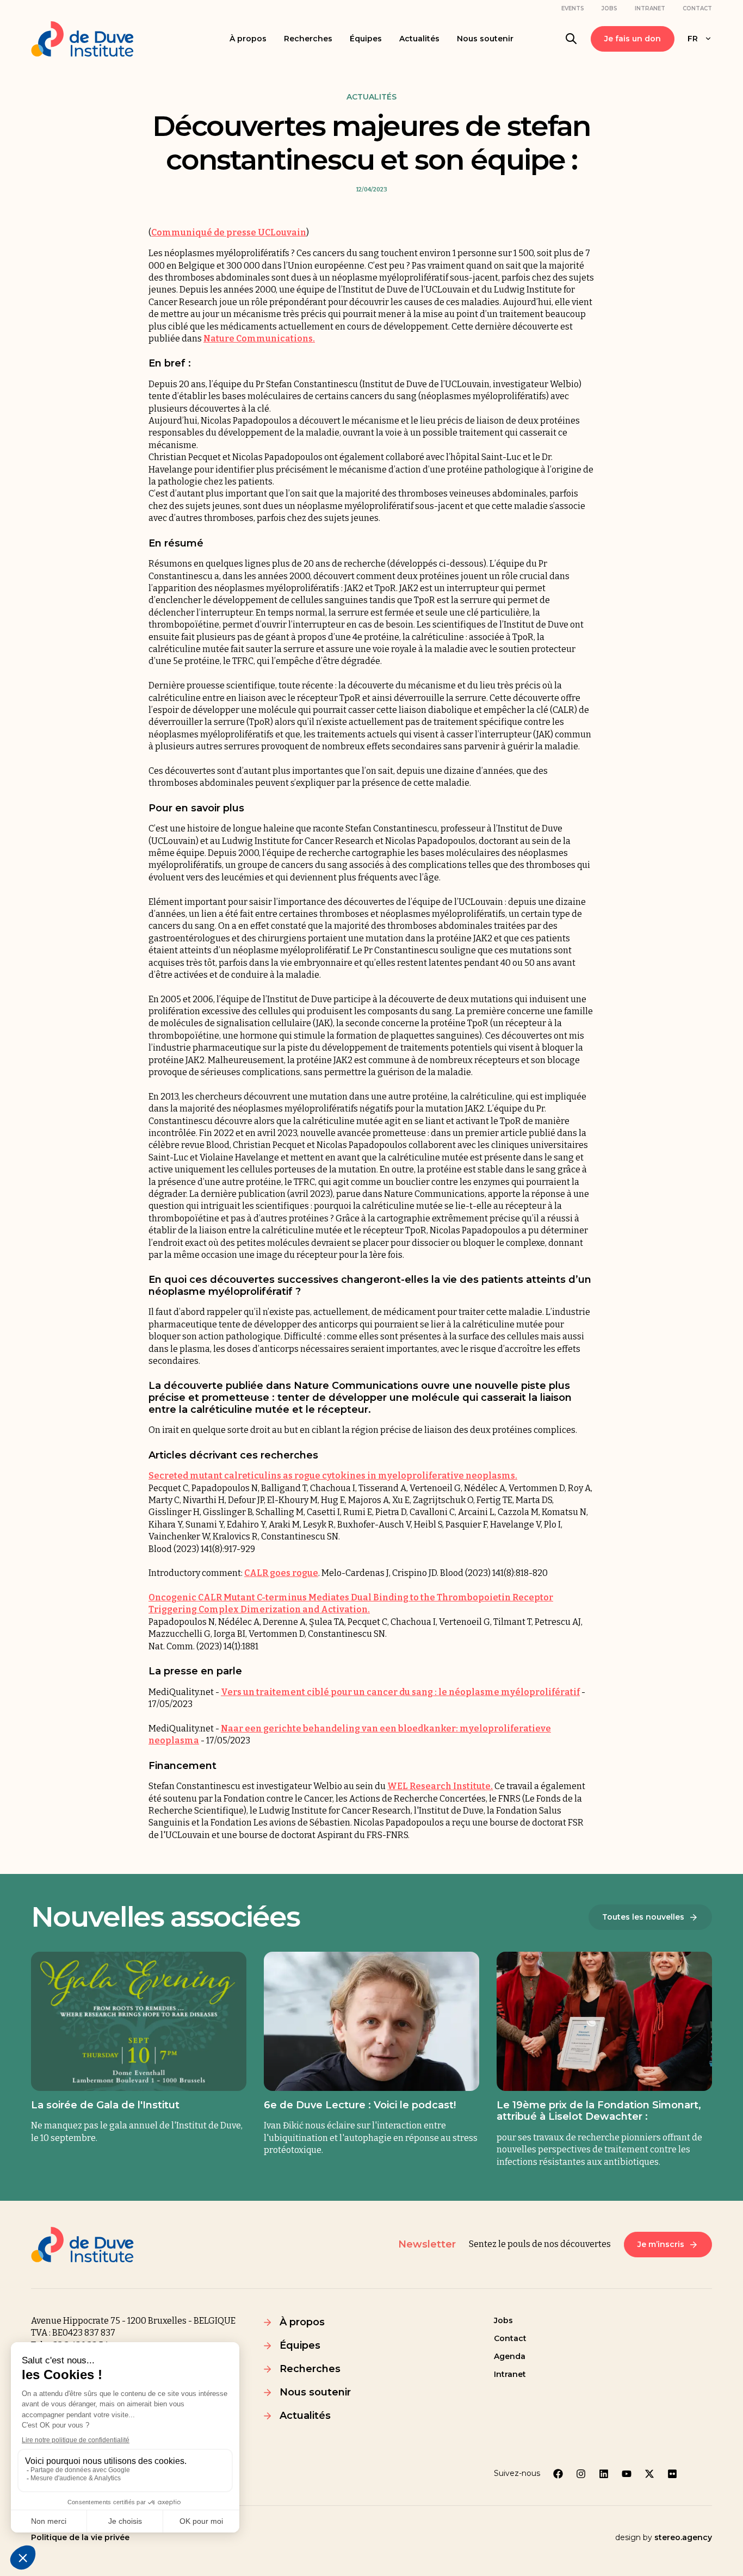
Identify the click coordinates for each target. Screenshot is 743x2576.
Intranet (650, 8)
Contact (697, 8)
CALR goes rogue (281, 1573)
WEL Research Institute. (440, 1786)
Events (573, 8)
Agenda (510, 2356)
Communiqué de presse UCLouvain (229, 232)
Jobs (609, 8)
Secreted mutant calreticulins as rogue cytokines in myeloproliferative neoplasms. (333, 1476)
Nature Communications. (259, 339)
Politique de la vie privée (80, 2537)
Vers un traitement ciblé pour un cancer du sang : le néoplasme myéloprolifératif (400, 1692)
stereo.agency (683, 2537)
